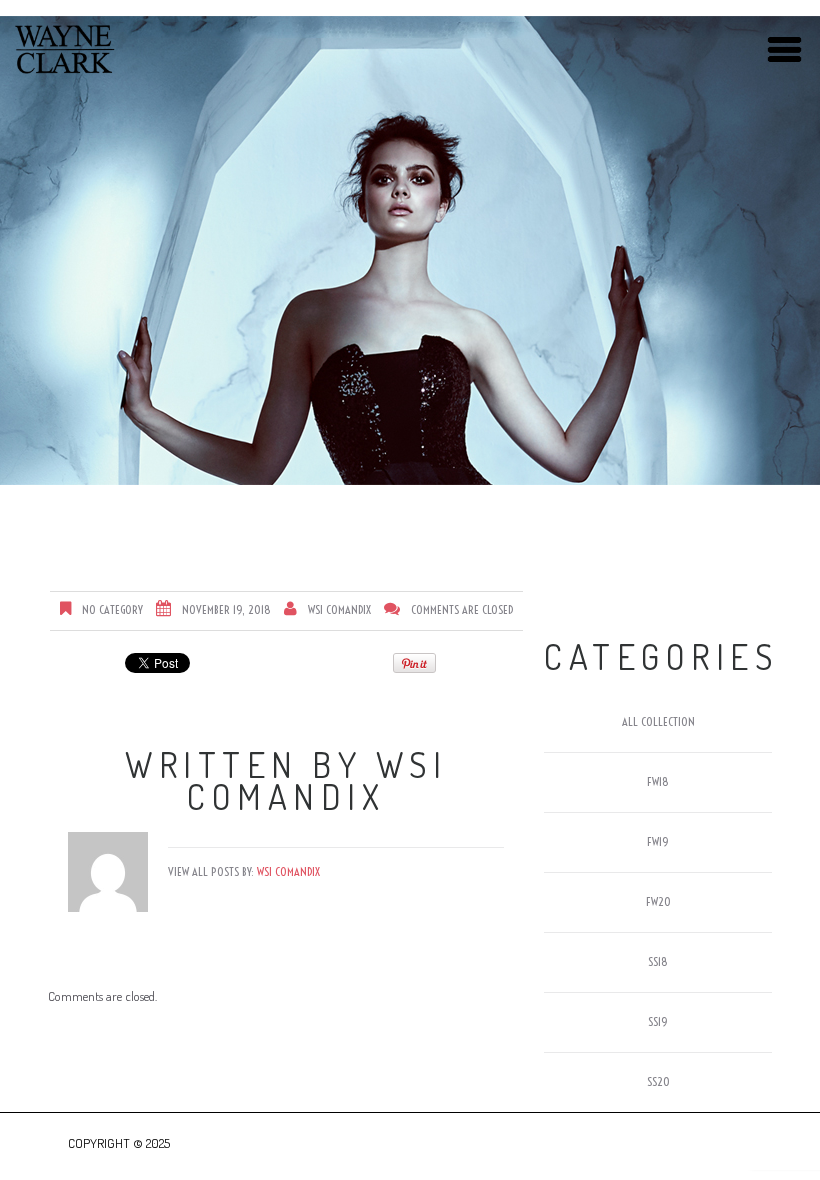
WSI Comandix (339, 609)
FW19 (658, 841)
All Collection (658, 721)
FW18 (658, 781)
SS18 (658, 961)
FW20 (658, 901)
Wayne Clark (65, 50)
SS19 (658, 1021)
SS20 (658, 1081)
